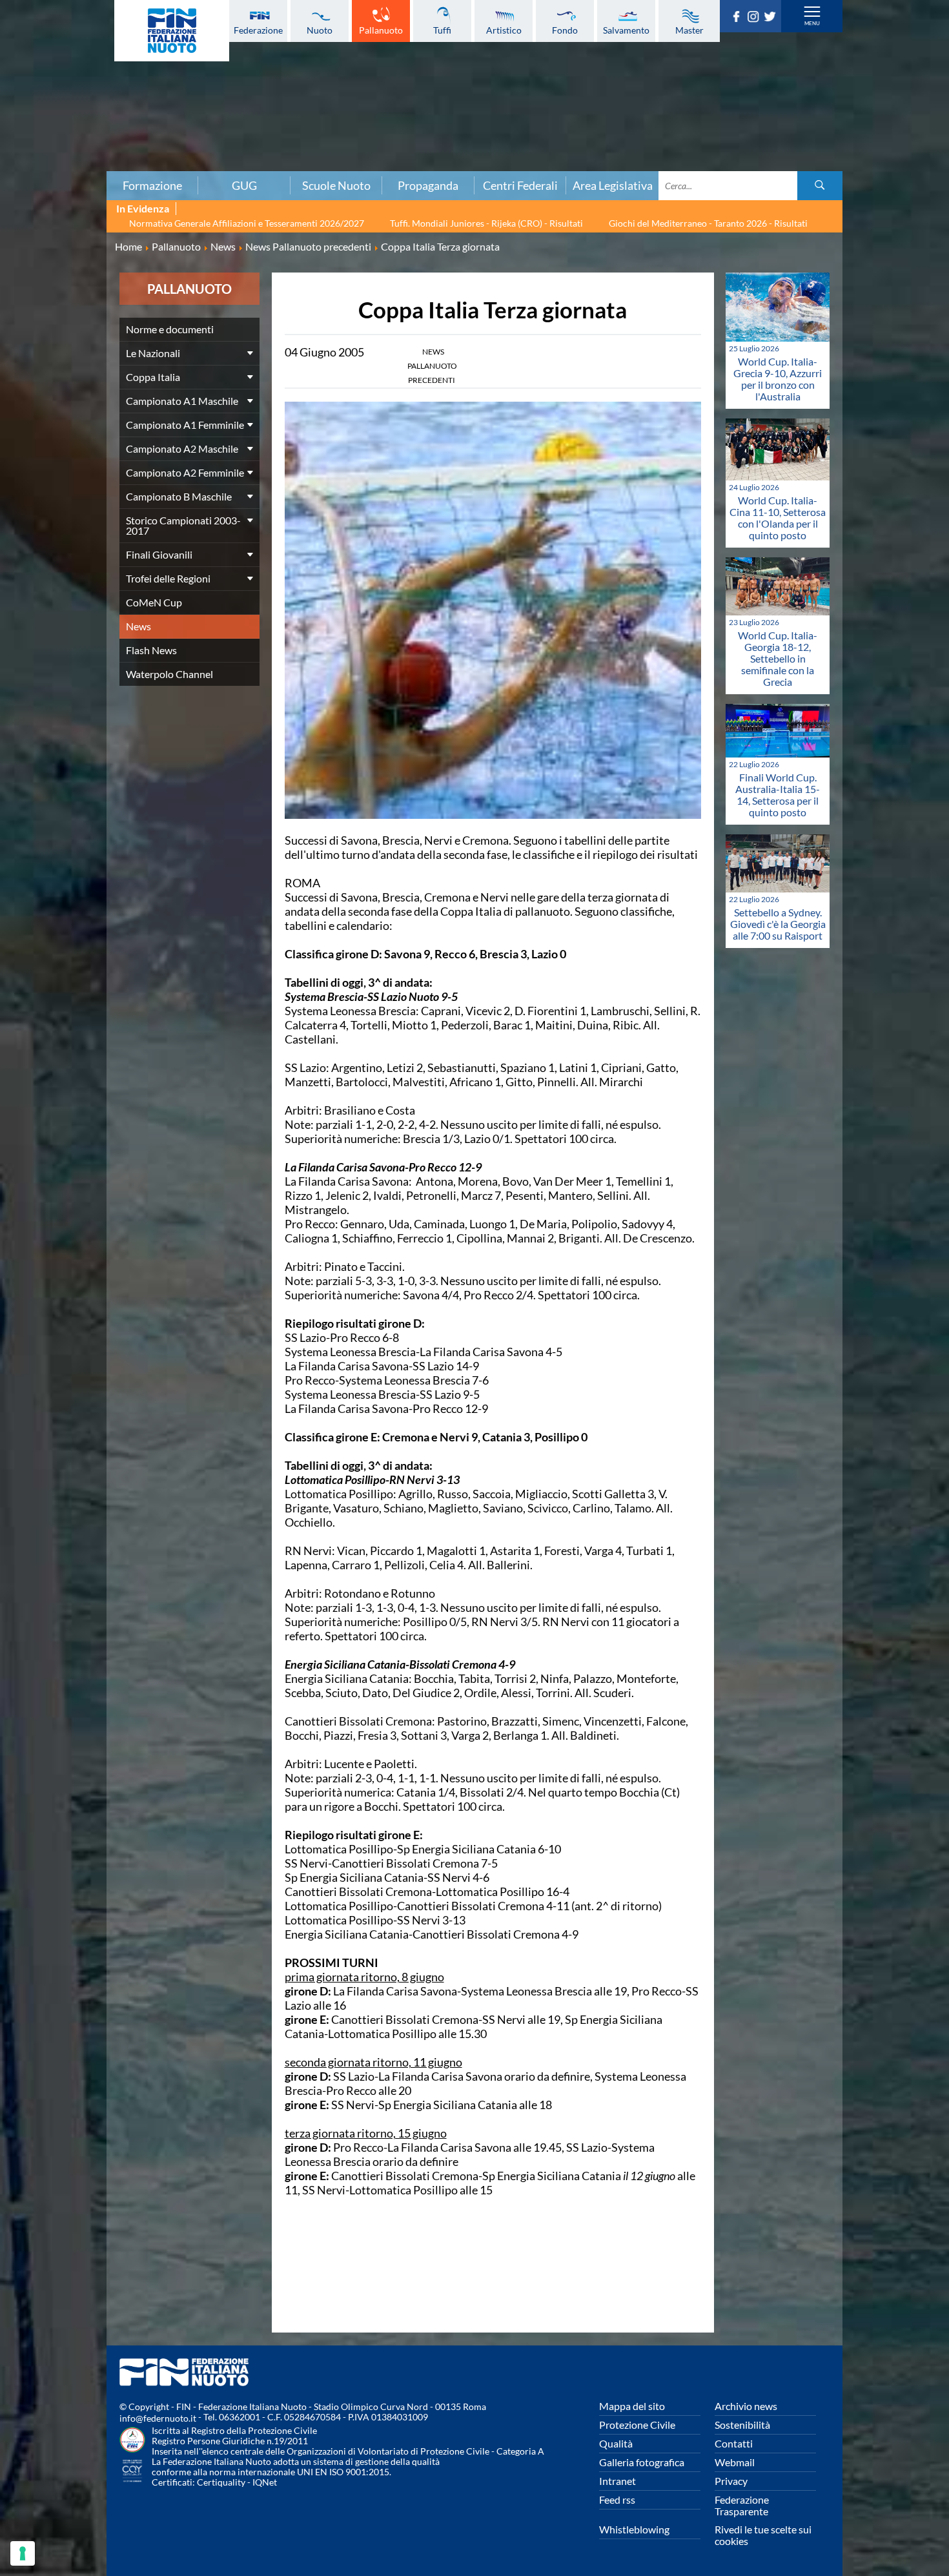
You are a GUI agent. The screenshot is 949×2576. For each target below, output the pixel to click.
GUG (244, 185)
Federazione (258, 30)
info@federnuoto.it (158, 2418)
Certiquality (221, 2482)
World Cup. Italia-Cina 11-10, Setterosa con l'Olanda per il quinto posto (778, 518)
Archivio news (746, 2406)
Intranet (617, 2481)
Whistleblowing (634, 2529)
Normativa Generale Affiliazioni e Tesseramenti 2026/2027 (247, 223)
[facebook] (739, 18)
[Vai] (820, 186)
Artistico (504, 30)
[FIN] (172, 31)
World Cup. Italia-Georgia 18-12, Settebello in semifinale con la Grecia (778, 658)
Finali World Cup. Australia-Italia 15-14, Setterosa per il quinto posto (778, 795)
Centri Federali (520, 185)
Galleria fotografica (642, 2462)
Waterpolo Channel (169, 674)
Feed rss (617, 2499)
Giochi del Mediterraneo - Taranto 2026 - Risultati (708, 223)
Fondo (565, 30)
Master (689, 30)
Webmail (735, 2462)
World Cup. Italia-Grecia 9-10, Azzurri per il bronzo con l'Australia (778, 379)
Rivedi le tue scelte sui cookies (763, 2535)
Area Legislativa (613, 185)
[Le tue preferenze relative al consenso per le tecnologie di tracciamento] (23, 2553)
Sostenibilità (742, 2425)
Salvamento (626, 30)
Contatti (734, 2443)
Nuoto (320, 30)
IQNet (265, 2482)
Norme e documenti (170, 329)
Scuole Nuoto (336, 185)
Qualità (616, 2443)
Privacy (731, 2481)
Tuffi (442, 30)
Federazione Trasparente (742, 2505)
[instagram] (755, 18)
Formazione (152, 185)
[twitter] (772, 18)
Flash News (151, 650)
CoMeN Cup (154, 602)
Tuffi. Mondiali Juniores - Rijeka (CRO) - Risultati (486, 223)
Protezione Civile (637, 2425)
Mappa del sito (632, 2406)
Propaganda (428, 185)
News (138, 626)
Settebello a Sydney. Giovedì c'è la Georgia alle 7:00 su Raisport (778, 924)
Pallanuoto (381, 30)
